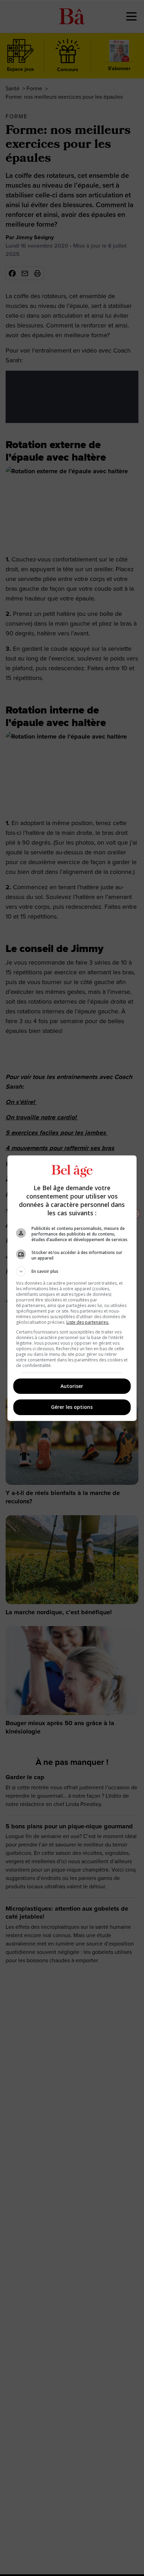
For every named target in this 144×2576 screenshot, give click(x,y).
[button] (72, 1271)
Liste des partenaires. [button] (88, 1322)
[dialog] (72, 1288)
